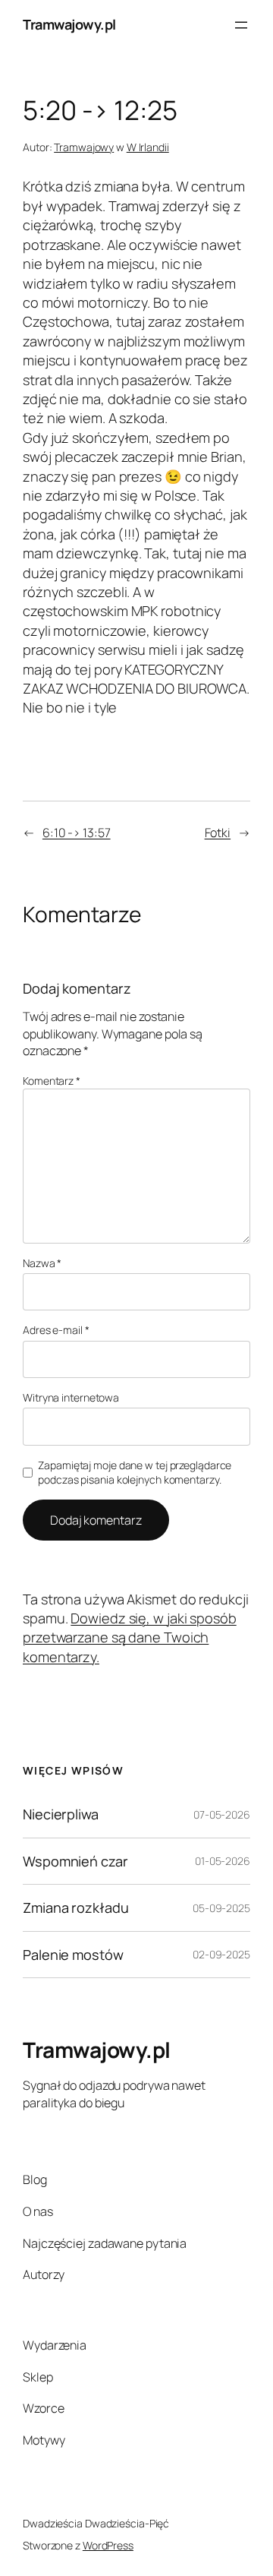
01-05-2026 (223, 1861)
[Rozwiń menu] (241, 25)
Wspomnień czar (75, 1861)
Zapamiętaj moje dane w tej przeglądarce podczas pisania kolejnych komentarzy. (135, 1473)
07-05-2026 (222, 1814)
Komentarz (52, 1081)
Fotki (218, 833)
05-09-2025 (221, 1908)
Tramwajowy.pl (69, 24)
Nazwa (42, 1263)
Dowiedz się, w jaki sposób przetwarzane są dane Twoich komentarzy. (130, 1637)
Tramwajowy (84, 147)
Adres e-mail (56, 1330)
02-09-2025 (221, 1954)
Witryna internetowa (71, 1397)
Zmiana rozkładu (76, 1908)
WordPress (108, 2545)
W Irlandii (148, 147)
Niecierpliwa (61, 1814)
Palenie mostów (73, 1955)
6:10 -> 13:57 (77, 833)
